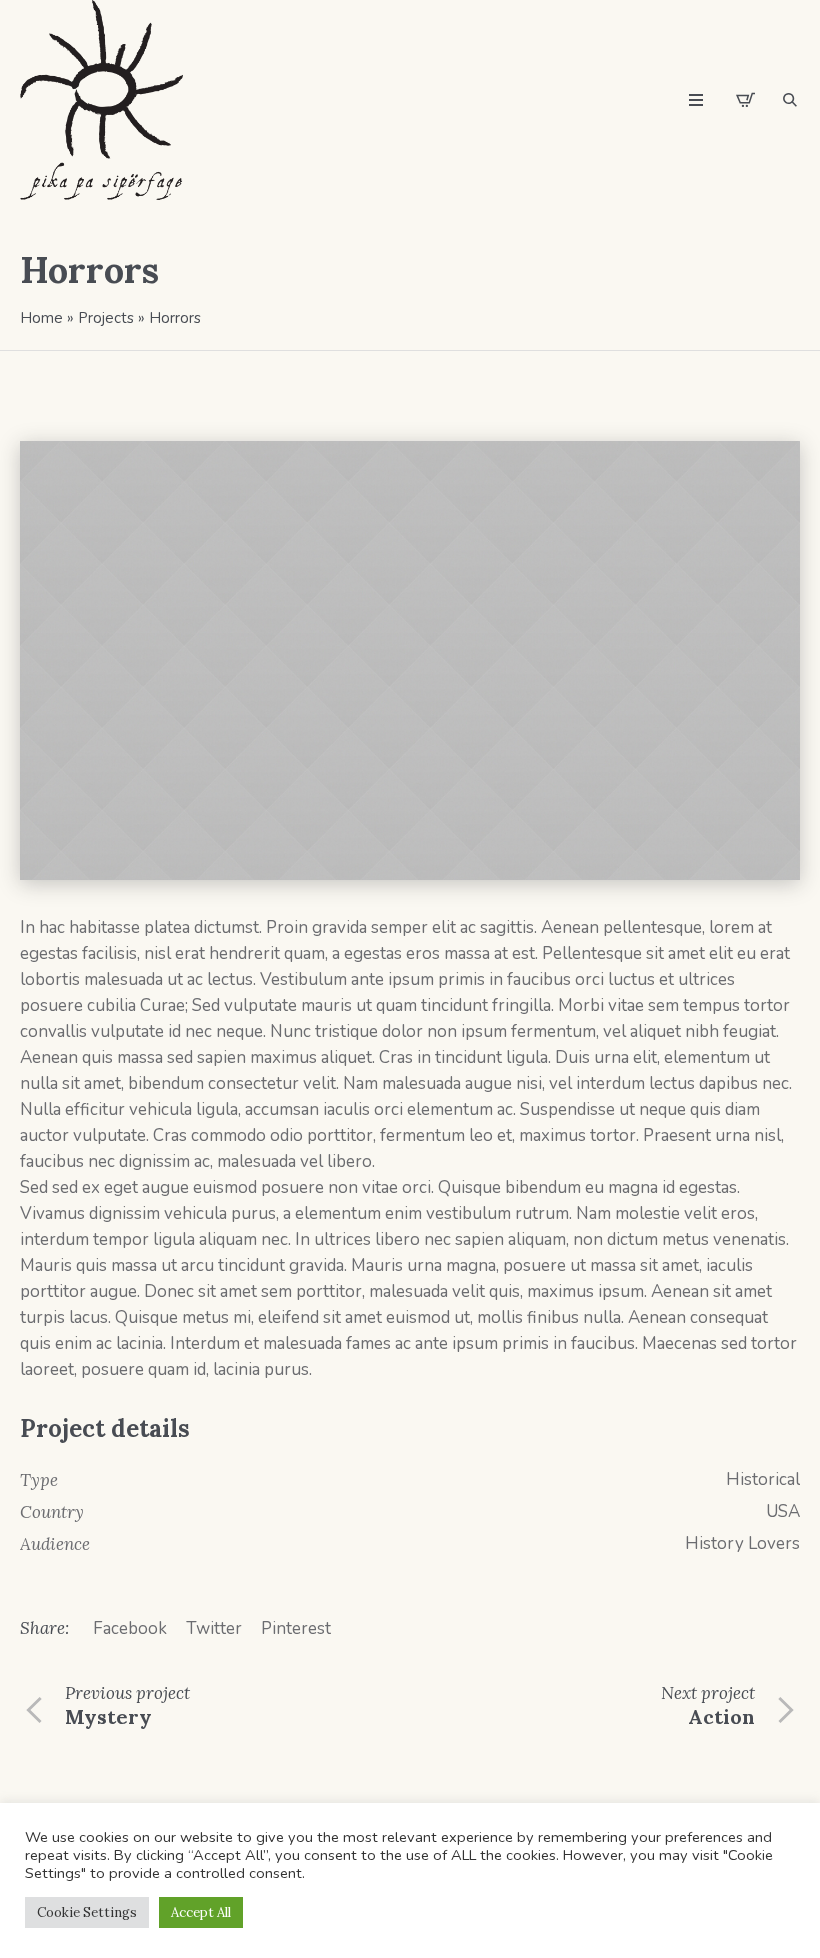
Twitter (214, 1628)
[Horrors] (410, 660)
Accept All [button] (201, 1912)
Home (41, 318)
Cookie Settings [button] (87, 1912)
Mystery (108, 1716)
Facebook (130, 1628)
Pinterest (296, 1628)
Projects (106, 318)
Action (721, 1716)
